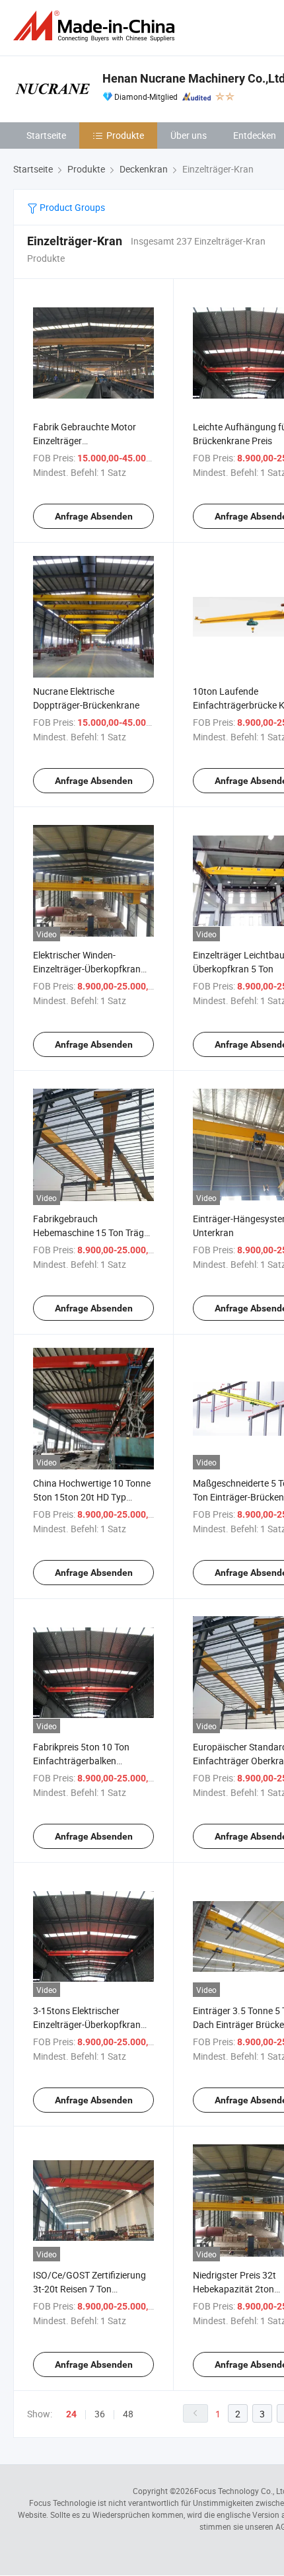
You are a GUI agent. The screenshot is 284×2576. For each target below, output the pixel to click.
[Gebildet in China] (96, 26)
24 (71, 2414)
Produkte (125, 135)
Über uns (189, 135)
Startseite (46, 135)
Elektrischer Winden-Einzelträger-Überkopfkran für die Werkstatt (87, 969)
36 (100, 2414)
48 (128, 2414)
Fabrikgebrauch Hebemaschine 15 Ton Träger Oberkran (92, 1232)
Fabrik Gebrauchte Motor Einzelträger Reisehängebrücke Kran (85, 441)
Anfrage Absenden (94, 516)
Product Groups (71, 207)
